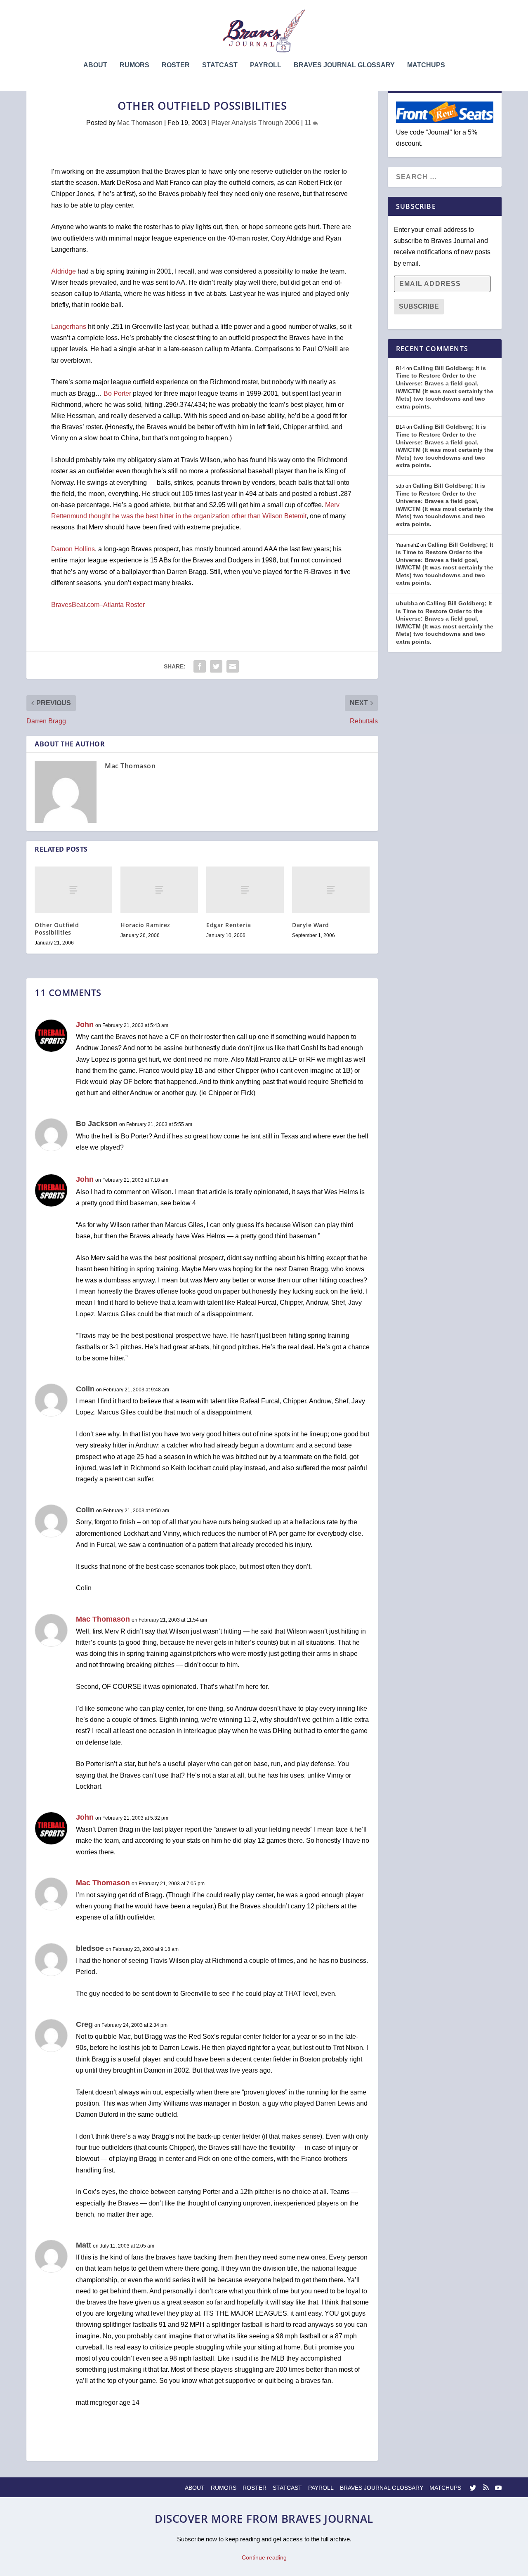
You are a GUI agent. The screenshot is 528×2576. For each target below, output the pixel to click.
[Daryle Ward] (331, 890)
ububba (407, 603)
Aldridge (64, 271)
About (95, 65)
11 (309, 123)
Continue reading (264, 2557)
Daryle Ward (311, 925)
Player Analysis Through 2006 (255, 123)
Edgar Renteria (229, 925)
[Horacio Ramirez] (159, 890)
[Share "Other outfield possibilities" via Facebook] (200, 666)
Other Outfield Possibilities (57, 929)
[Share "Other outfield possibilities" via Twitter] (216, 666)
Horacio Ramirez (145, 925)
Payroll (266, 65)
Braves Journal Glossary (344, 65)
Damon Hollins (73, 549)
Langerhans (69, 327)
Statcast (220, 65)
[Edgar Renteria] (245, 890)
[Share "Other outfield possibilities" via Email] (233, 666)
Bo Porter (117, 393)
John (85, 1025)
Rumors (134, 65)
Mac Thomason (140, 123)
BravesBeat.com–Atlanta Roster (98, 605)
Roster (176, 65)
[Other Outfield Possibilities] (73, 890)
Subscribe (419, 306)
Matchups (426, 65)
